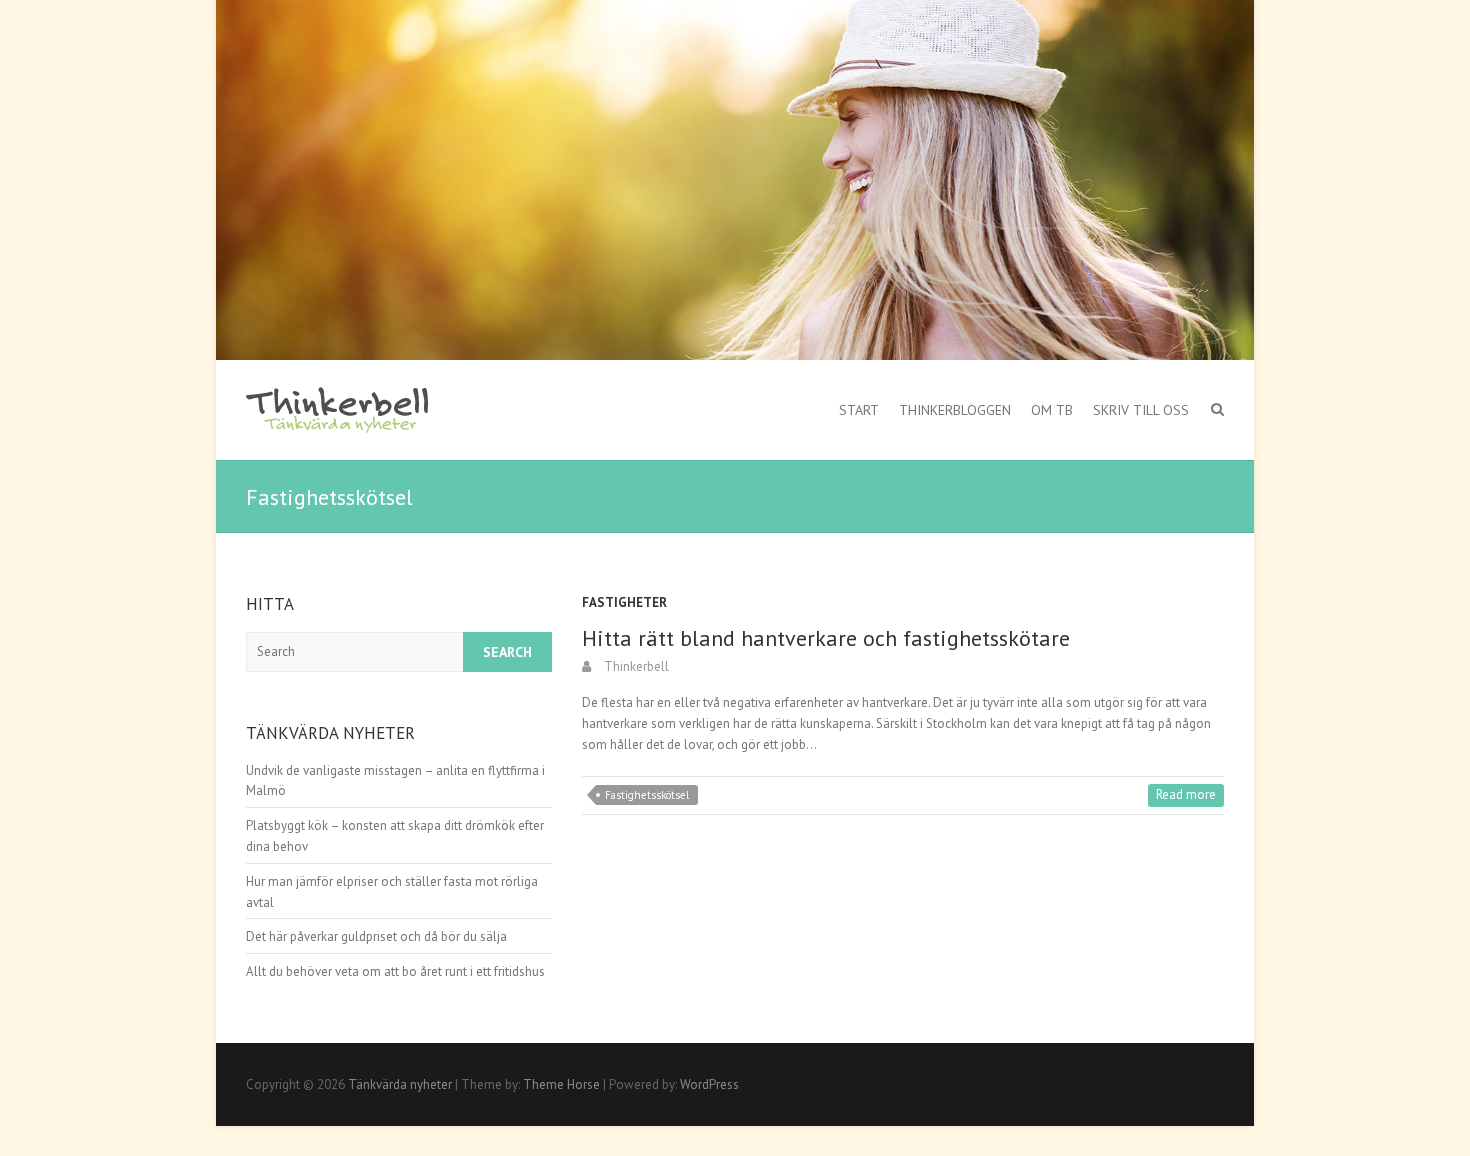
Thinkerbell (635, 666)
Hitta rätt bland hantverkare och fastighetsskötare (826, 638)
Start (859, 410)
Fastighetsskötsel (647, 795)
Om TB (1052, 410)
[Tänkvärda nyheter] (338, 410)
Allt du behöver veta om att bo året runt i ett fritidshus (395, 971)
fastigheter (624, 602)
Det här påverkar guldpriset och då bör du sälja (376, 936)
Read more (1186, 794)
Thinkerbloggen (955, 410)
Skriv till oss (1141, 410)
